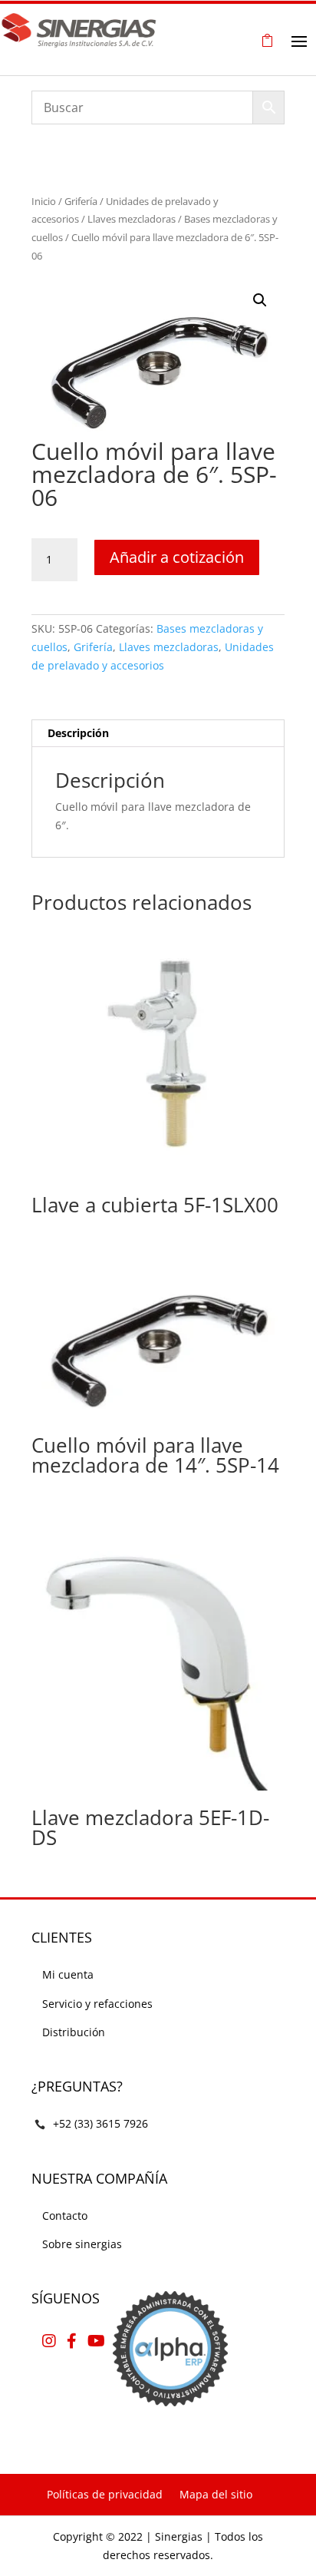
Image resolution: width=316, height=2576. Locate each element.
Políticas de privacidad (105, 2494)
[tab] (158, 734)
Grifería (81, 201)
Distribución (74, 2032)
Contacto (65, 2216)
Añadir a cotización (177, 557)
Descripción (78, 733)
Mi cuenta (68, 1974)
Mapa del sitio (216, 2494)
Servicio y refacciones (97, 2004)
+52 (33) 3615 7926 (100, 2123)
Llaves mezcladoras (132, 219)
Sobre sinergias (82, 2244)
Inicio (44, 201)
